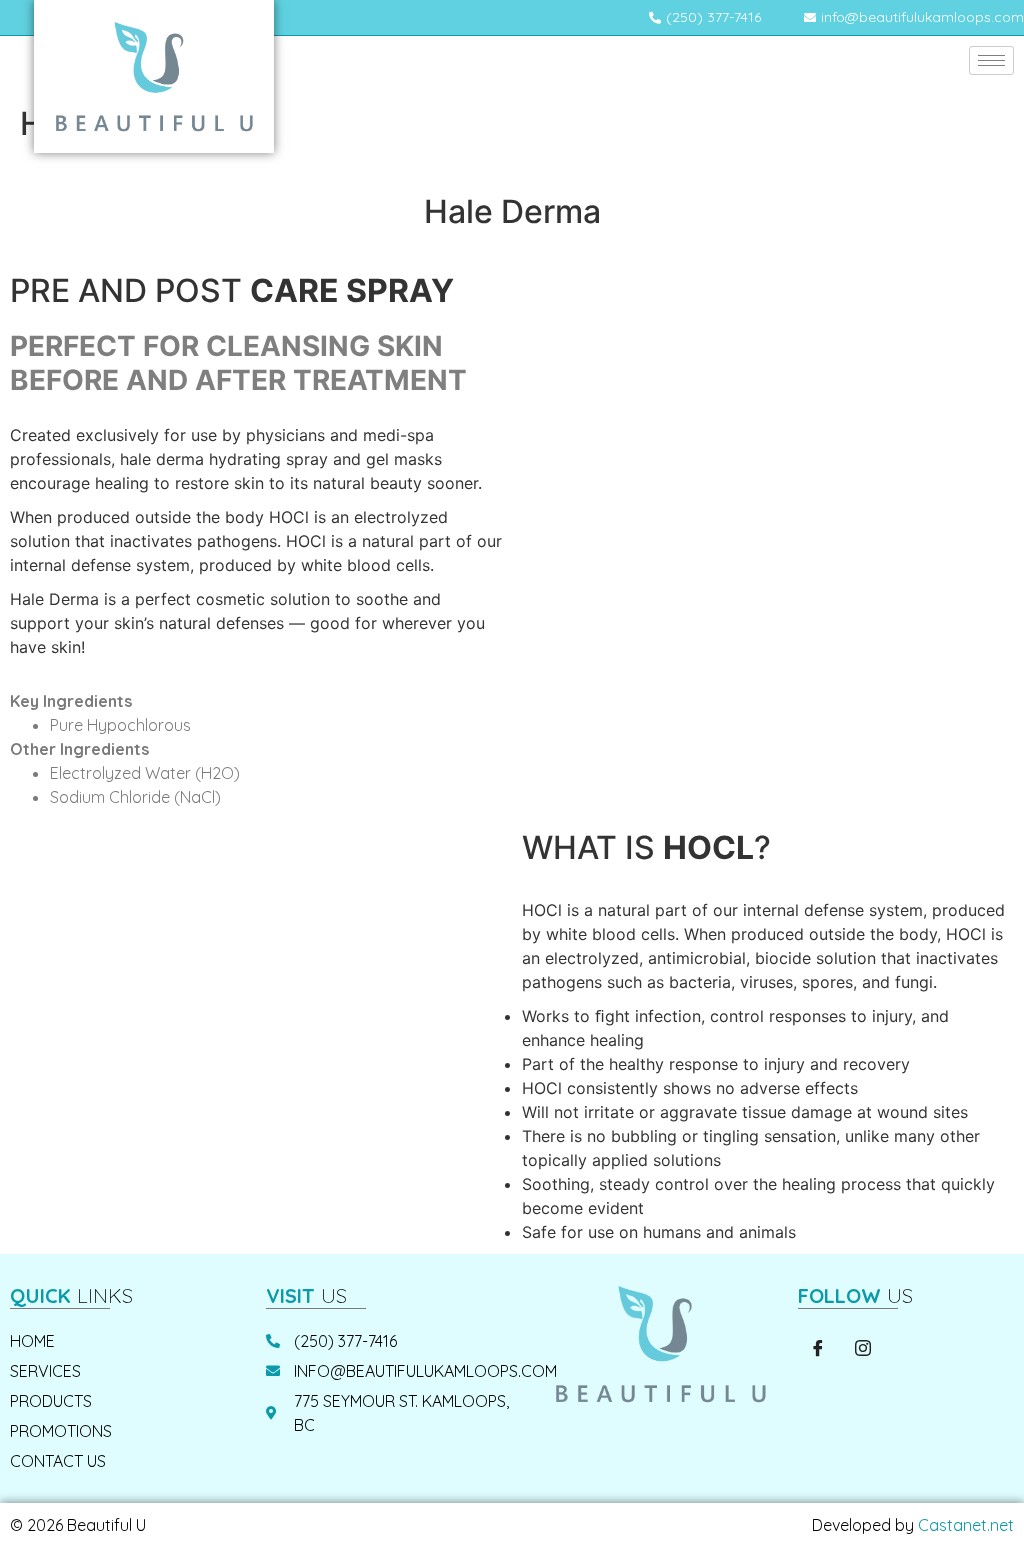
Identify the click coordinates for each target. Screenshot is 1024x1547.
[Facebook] (818, 1349)
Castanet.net (966, 1525)
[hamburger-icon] (991, 60)
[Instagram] (863, 1349)
